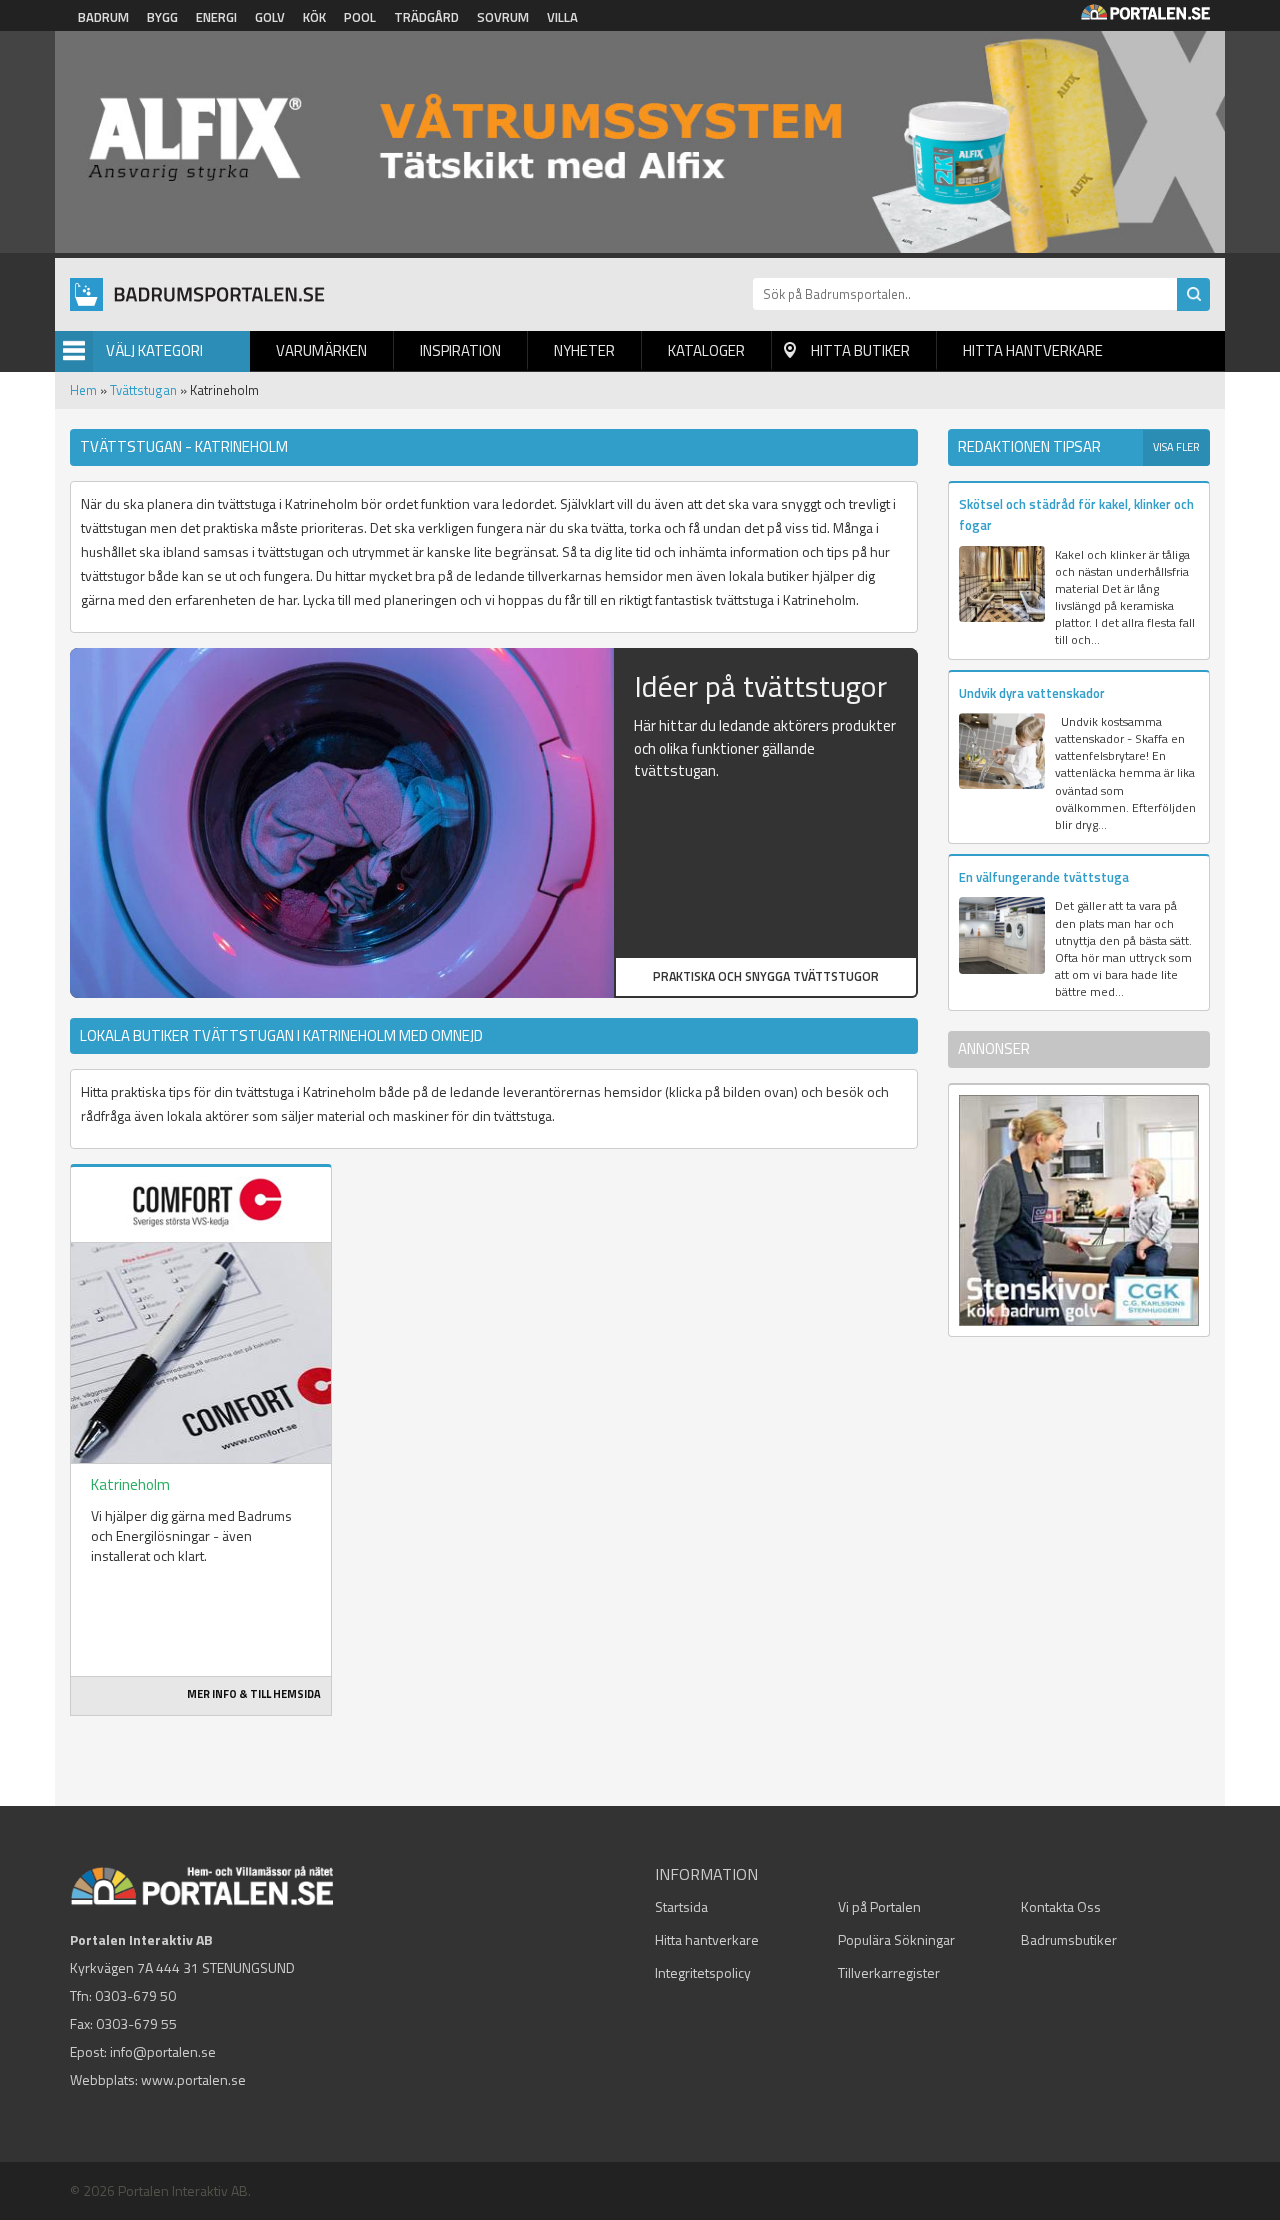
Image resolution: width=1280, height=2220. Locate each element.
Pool (360, 17)
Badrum (103, 17)
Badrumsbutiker (1069, 1939)
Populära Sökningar (896, 1939)
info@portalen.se (163, 2051)
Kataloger (706, 350)
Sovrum (503, 17)
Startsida (681, 1906)
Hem (83, 390)
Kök (314, 17)
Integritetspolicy (703, 1972)
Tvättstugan (143, 390)
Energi (216, 17)
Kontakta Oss (1061, 1906)
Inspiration (460, 350)
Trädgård (426, 17)
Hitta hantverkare (1033, 350)
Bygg (162, 17)
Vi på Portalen (879, 1906)
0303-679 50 (135, 1995)
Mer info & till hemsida (254, 1694)
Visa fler (1176, 447)
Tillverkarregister (889, 1972)
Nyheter (584, 350)
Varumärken (321, 350)
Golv (270, 17)
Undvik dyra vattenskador (1032, 693)
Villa (562, 17)
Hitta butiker (860, 350)
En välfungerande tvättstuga (1044, 877)
